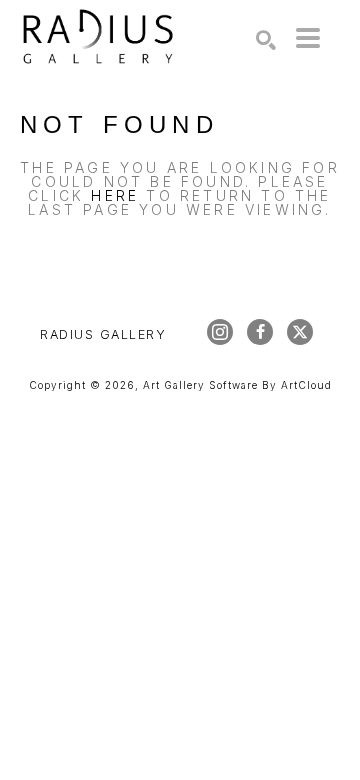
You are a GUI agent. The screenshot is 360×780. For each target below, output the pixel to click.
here (115, 195)
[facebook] (260, 332)
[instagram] (220, 332)
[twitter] (300, 332)
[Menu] (308, 38)
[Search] (266, 40)
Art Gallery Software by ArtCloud (237, 385)
